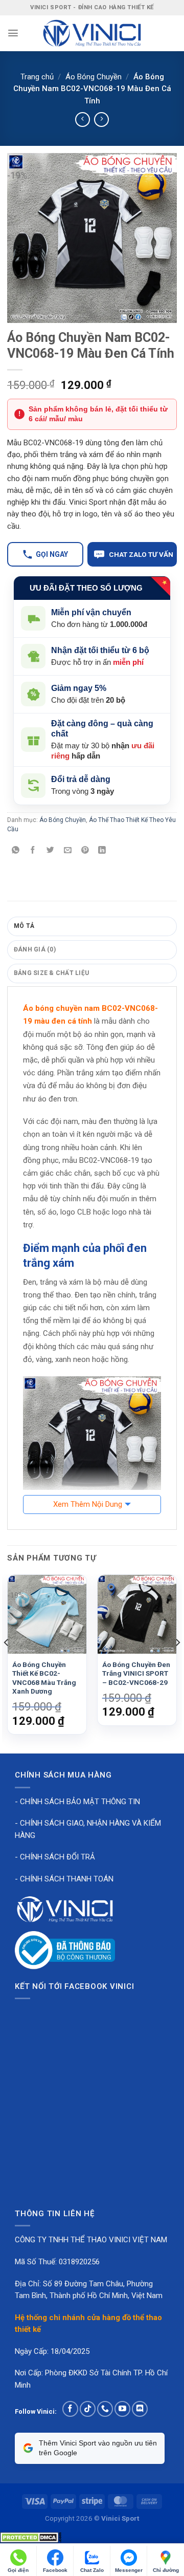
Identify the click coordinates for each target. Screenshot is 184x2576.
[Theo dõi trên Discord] (140, 2409)
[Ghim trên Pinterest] (85, 851)
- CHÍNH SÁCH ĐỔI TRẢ (55, 1857)
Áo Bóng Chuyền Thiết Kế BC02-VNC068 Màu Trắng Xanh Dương (44, 1678)
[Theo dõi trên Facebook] (70, 2409)
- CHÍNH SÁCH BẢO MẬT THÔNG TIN (77, 1802)
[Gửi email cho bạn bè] (68, 851)
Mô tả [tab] (24, 926)
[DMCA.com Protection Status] (31, 2537)
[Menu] (13, 33)
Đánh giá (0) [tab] (35, 949)
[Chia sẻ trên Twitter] (50, 851)
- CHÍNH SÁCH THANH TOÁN (64, 1879)
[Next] (177, 1663)
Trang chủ (37, 77)
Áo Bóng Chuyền (94, 77)
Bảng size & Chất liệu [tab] (51, 973)
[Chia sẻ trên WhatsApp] (16, 851)
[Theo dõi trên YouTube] (122, 2409)
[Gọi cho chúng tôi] (105, 2409)
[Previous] (7, 1663)
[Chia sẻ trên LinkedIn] (102, 851)
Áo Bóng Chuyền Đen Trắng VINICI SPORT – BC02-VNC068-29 (136, 1673)
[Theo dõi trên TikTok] (88, 2409)
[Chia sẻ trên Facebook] (33, 851)
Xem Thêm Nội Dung (88, 1504)
